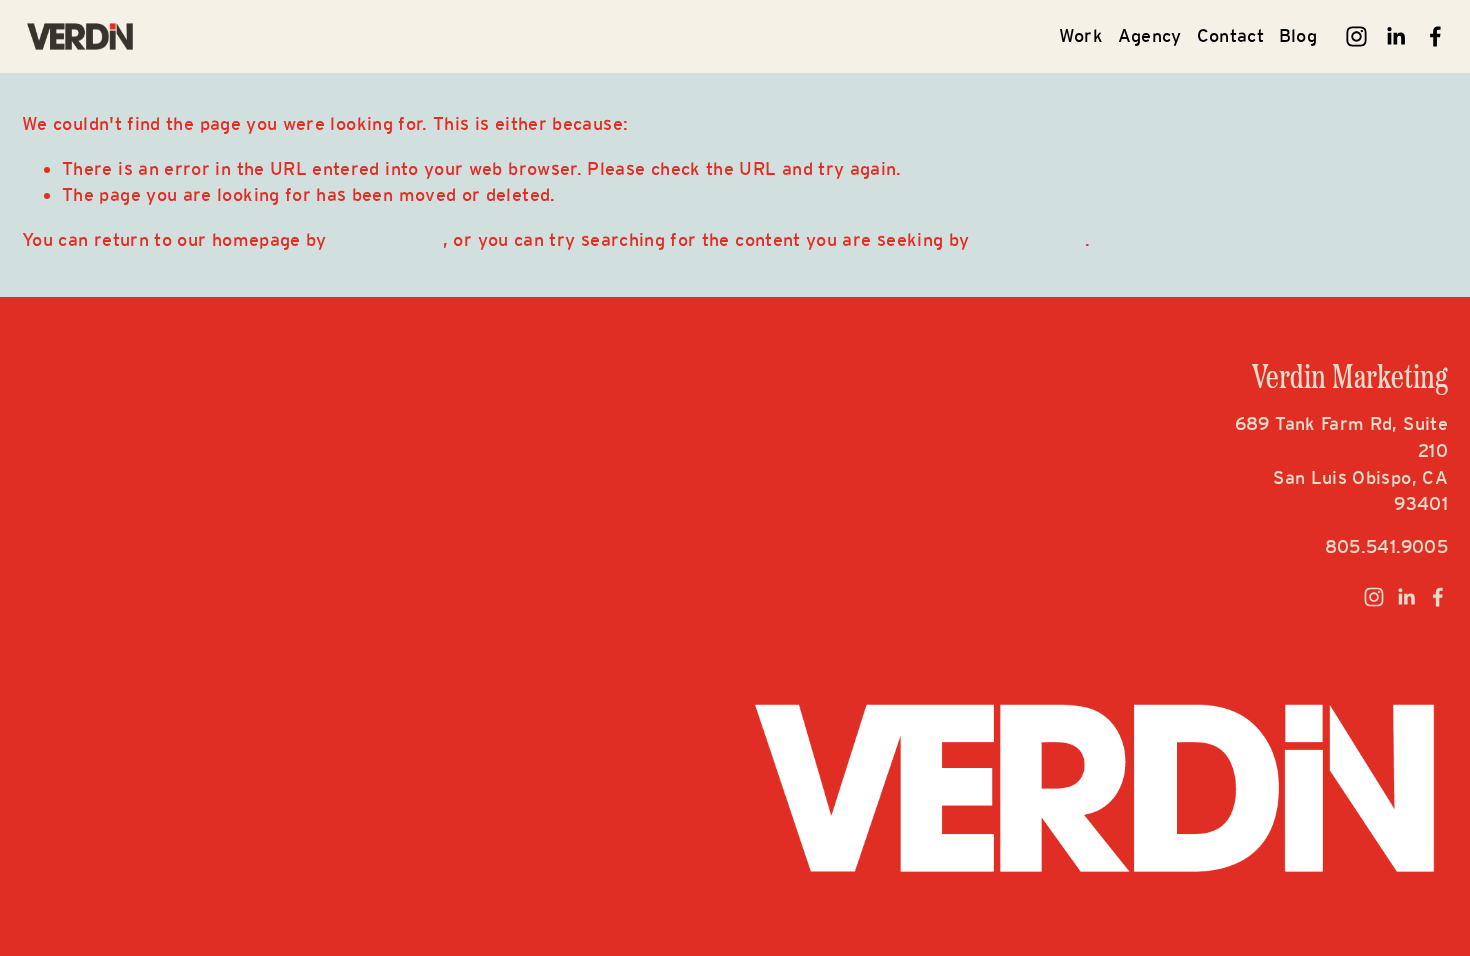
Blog (1298, 35)
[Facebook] (1435, 36)
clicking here (387, 239)
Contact (1231, 35)
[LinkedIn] (1395, 36)
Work (1081, 35)
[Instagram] (1356, 36)
